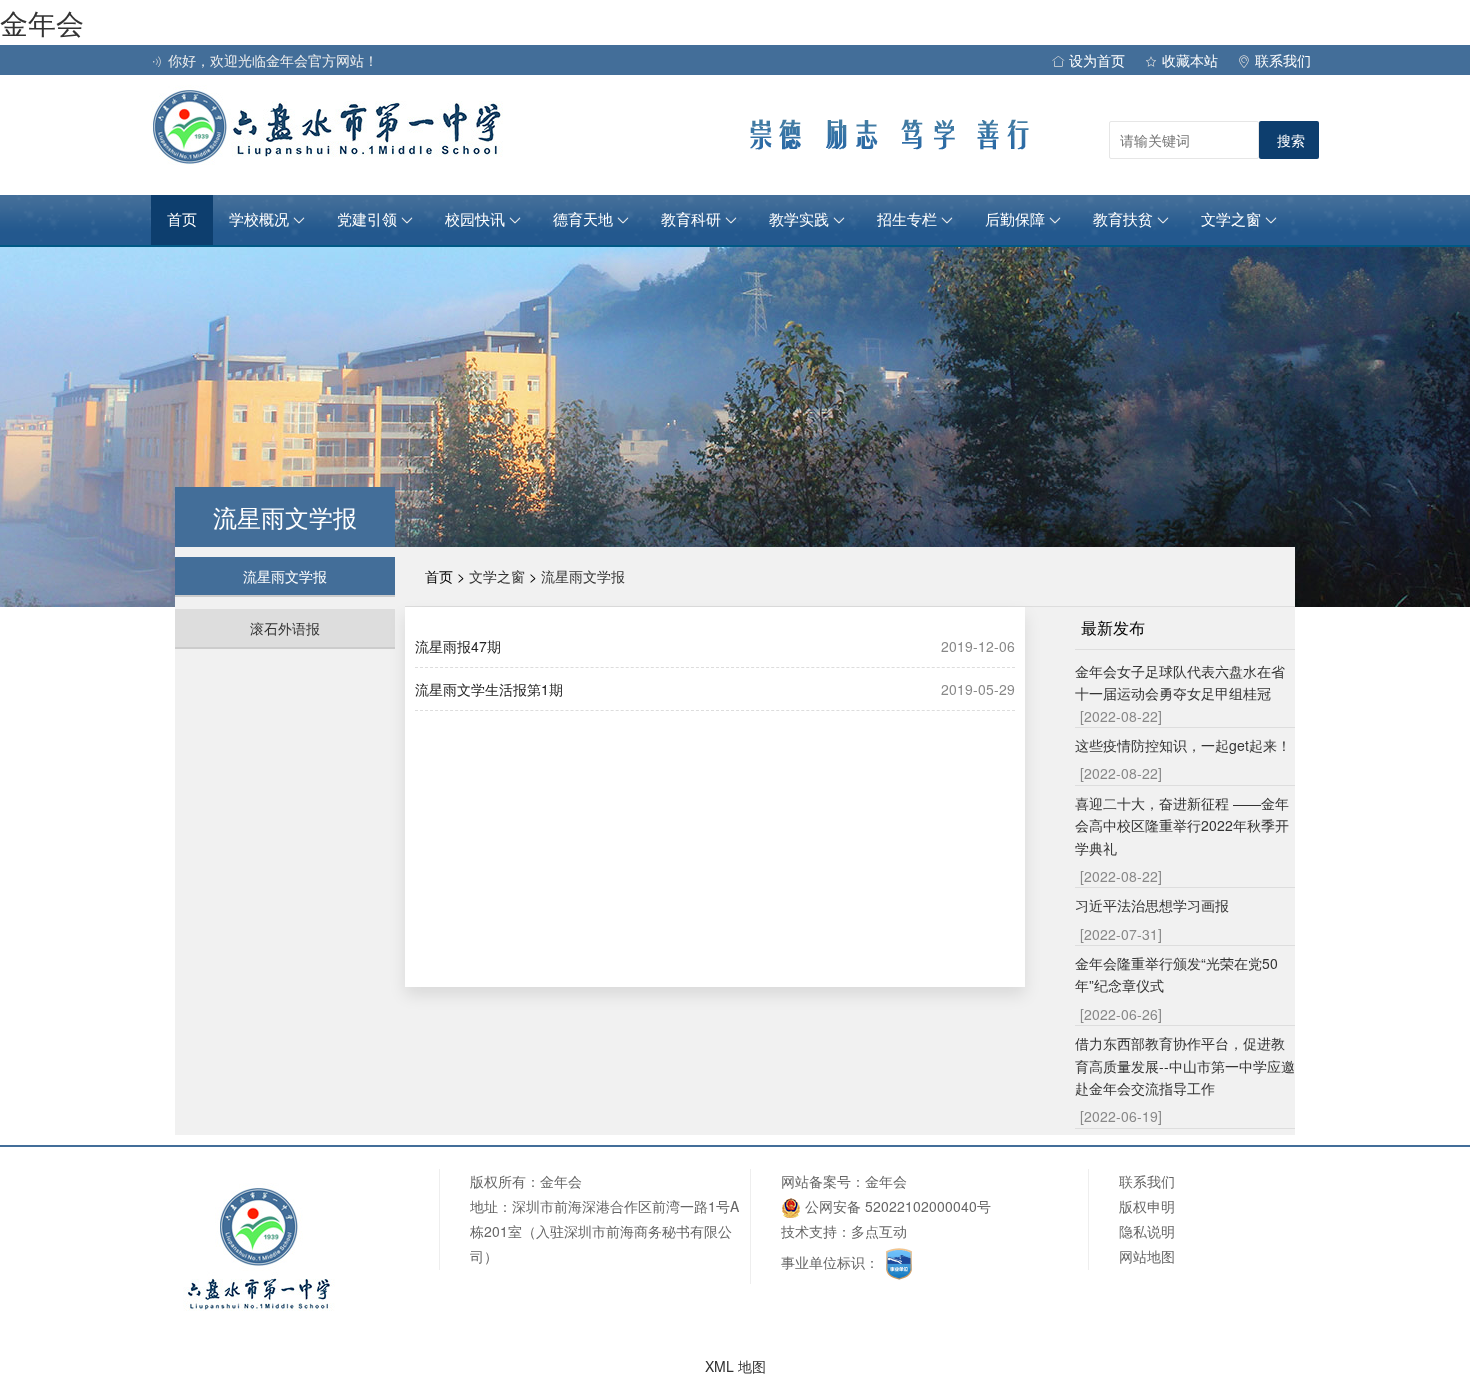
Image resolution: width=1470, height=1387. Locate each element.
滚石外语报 (285, 628)
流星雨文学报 (285, 576)
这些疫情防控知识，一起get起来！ (1183, 745)
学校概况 (261, 220)
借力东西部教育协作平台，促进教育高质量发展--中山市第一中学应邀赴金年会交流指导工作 (1185, 1065)
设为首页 (1097, 60)
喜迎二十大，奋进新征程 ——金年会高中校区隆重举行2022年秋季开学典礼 (1182, 825)
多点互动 (879, 1231)
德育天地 (585, 220)
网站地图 (1147, 1256)
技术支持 (809, 1231)
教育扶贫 (1125, 220)
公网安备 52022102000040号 (896, 1206)
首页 (182, 220)
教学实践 (801, 220)
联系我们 (1283, 60)
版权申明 (1147, 1206)
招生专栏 (909, 220)
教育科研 (693, 220)
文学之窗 (1233, 220)
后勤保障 (1017, 220)
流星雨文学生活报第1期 (489, 689)
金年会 (42, 22)
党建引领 (369, 220)
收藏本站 (1190, 60)
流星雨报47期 (458, 646)
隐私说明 (1147, 1231)
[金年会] (331, 126)
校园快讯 (477, 220)
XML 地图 (735, 1366)
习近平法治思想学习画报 (1152, 905)
